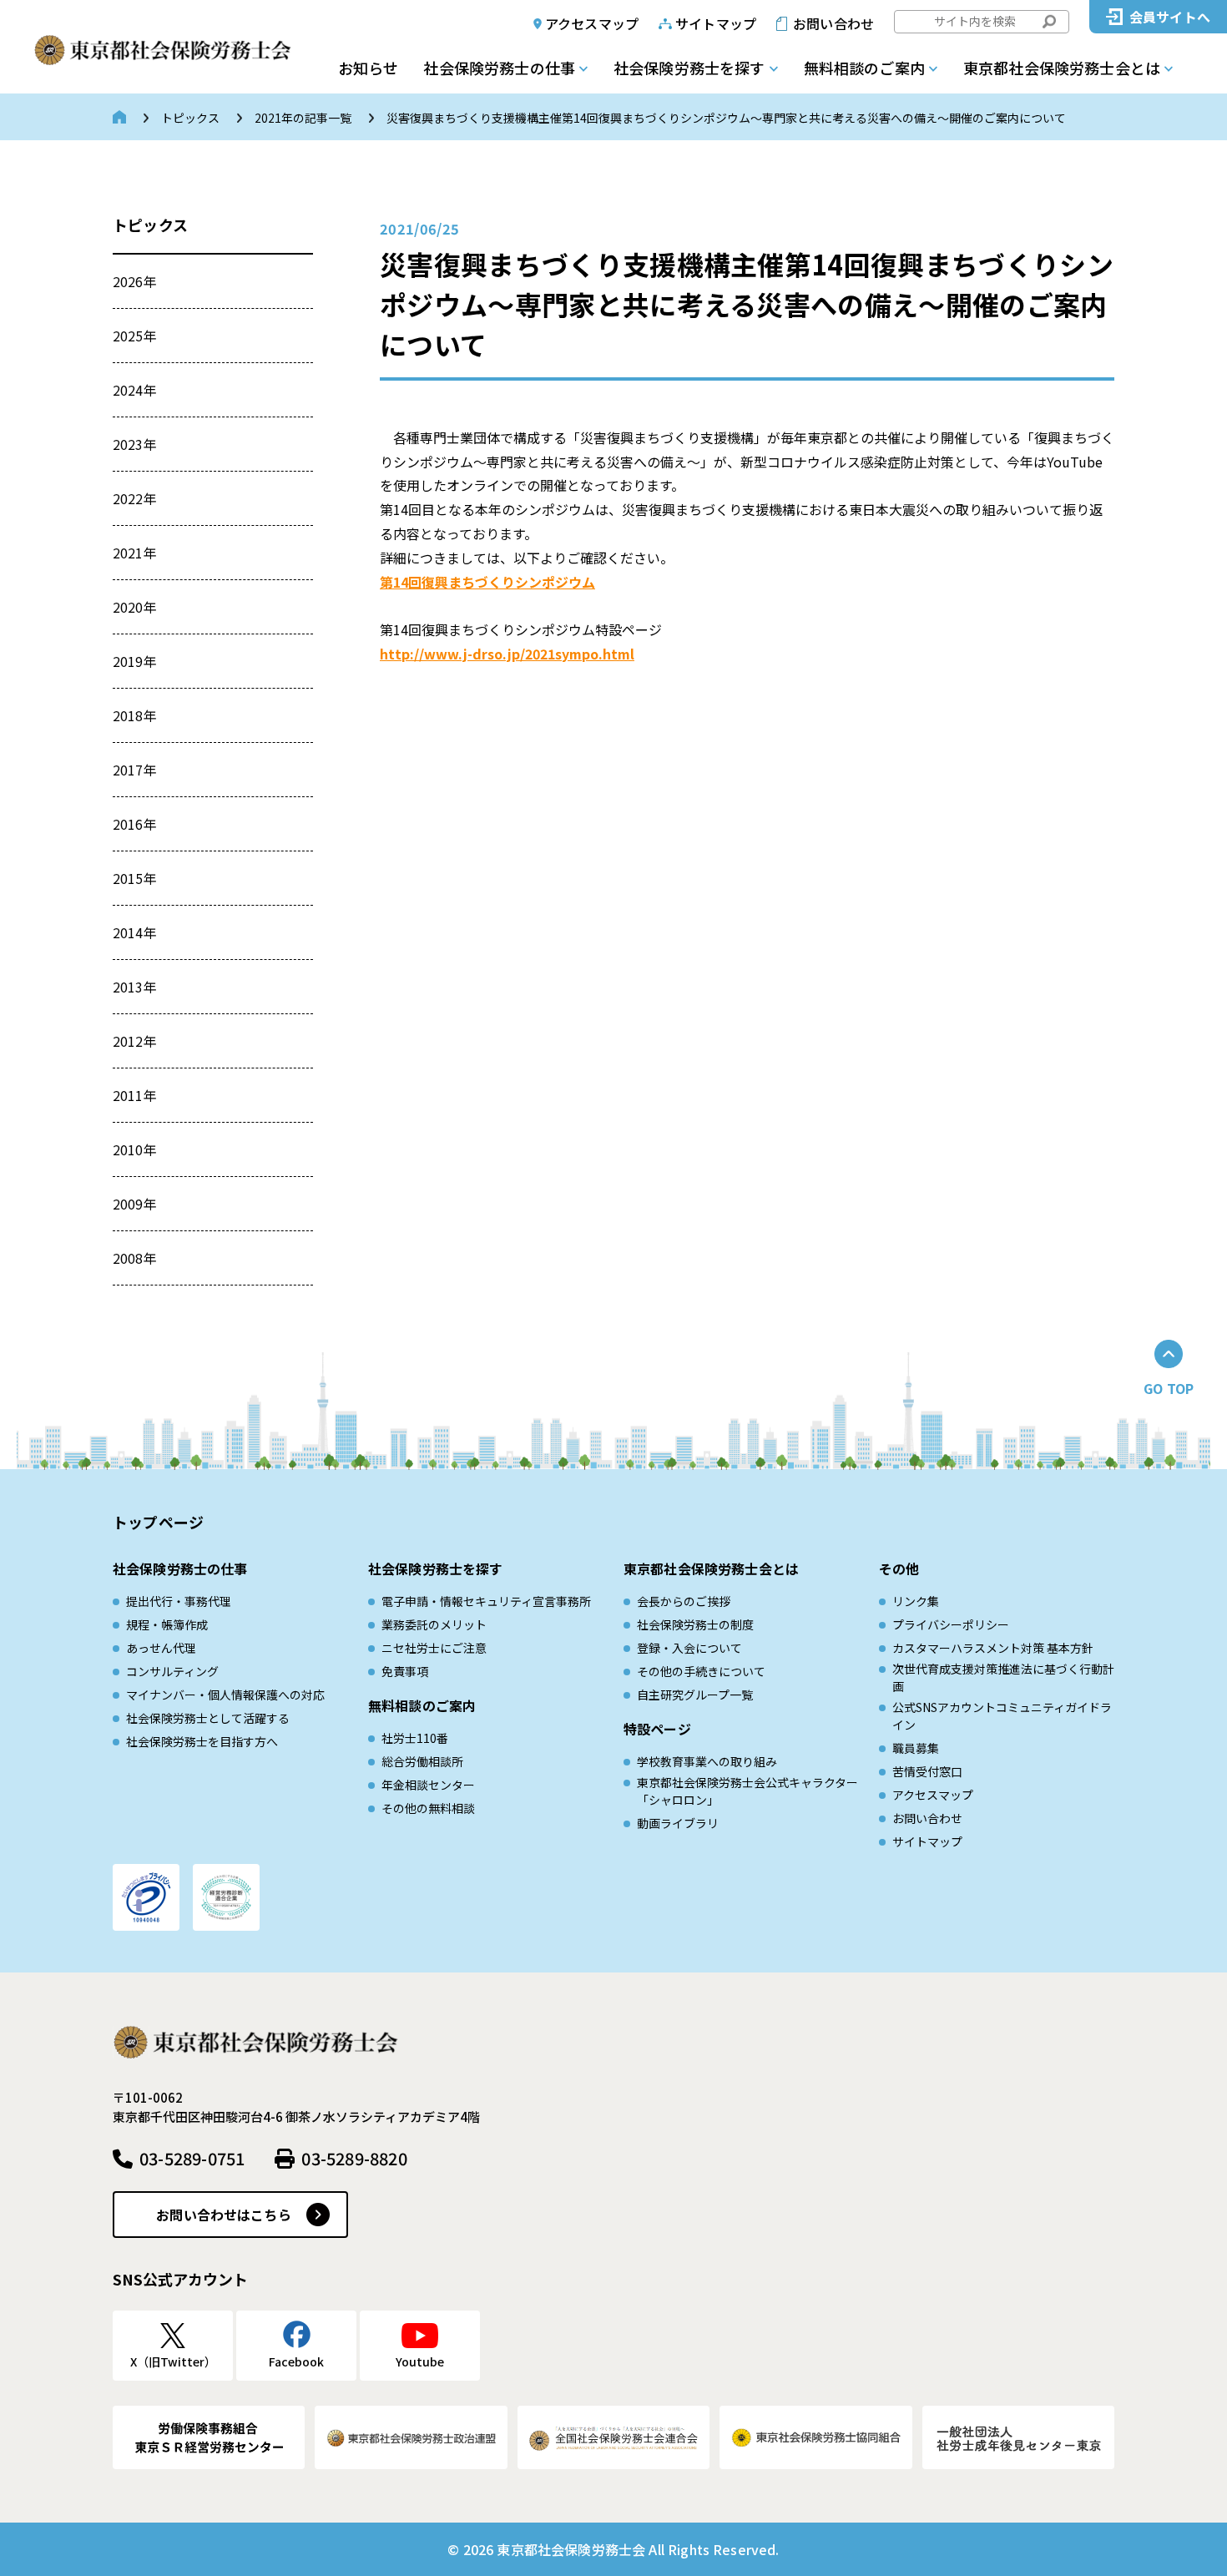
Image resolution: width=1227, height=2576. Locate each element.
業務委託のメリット (434, 1624)
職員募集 (916, 1748)
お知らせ (368, 68)
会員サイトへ (1170, 17)
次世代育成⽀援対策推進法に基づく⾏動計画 (1003, 1677)
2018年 (135, 715)
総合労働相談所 (422, 1761)
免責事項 (405, 1671)
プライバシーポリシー (951, 1624)
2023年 (135, 444)
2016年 (135, 824)
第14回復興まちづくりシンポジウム (487, 582)
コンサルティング (172, 1671)
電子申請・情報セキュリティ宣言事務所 (486, 1601)
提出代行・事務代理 (179, 1601)
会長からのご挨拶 (684, 1601)
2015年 (135, 878)
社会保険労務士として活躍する (208, 1718)
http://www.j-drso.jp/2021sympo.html (507, 654)
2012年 (135, 1041)
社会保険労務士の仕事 (499, 68)
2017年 (135, 770)
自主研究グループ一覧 (695, 1695)
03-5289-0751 (192, 2158)
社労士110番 (415, 1738)
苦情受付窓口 (927, 1771)
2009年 (135, 1204)
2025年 (135, 336)
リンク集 (916, 1601)
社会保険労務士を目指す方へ (202, 1741)
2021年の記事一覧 (303, 118)
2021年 (135, 553)
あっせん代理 (161, 1648)
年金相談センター (428, 1785)
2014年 (135, 932)
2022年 (135, 498)
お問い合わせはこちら (224, 2215)
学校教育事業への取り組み (707, 1761)
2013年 (135, 987)
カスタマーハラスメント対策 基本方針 (993, 1648)
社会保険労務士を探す (689, 68)
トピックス (190, 118)
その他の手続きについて (701, 1671)
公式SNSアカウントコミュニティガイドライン (1002, 1716)
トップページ (158, 1522)
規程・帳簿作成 (167, 1624)
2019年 (135, 661)
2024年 (135, 390)
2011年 (135, 1095)
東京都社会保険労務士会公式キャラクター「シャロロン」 (747, 1791)
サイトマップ (716, 23)
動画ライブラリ (678, 1823)
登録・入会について (689, 1648)
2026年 (135, 281)
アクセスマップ (592, 23)
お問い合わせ (833, 23)
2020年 (135, 607)
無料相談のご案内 (864, 68)
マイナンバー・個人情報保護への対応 (225, 1695)
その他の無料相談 (428, 1808)
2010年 (135, 1149)
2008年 (135, 1258)
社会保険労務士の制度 (695, 1624)
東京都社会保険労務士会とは (1062, 68)
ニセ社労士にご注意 (434, 1648)
